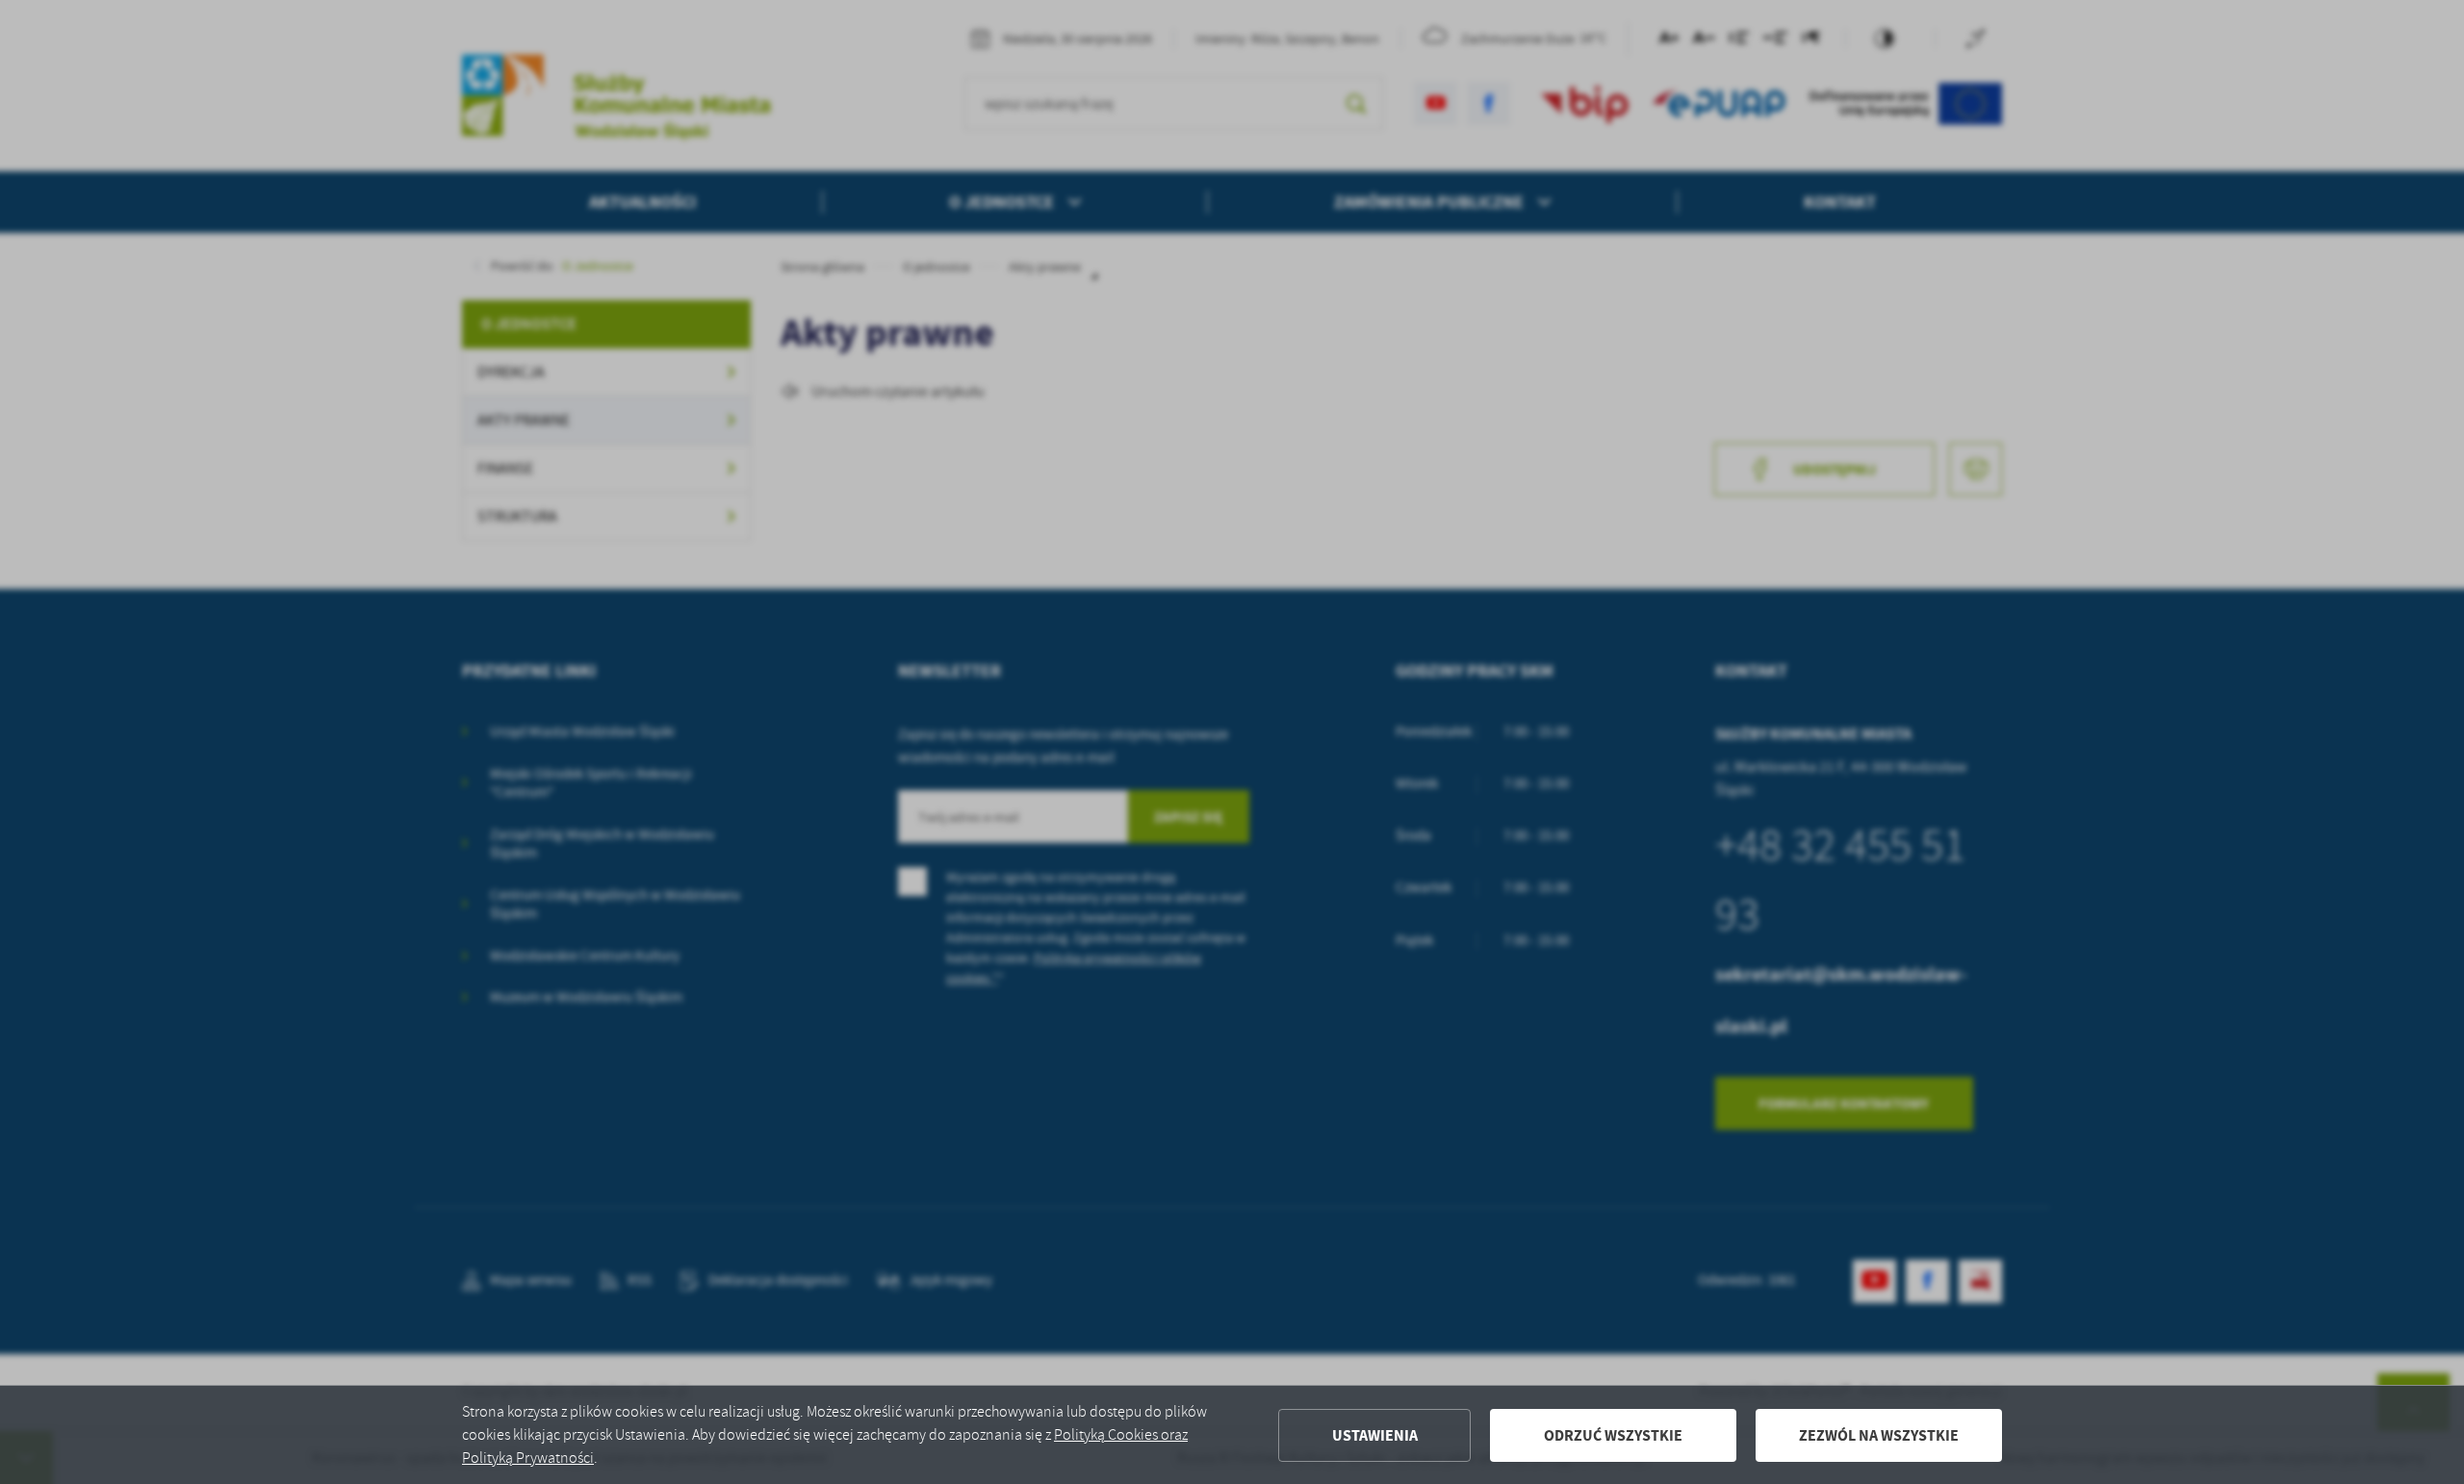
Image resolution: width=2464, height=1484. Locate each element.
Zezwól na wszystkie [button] (1879, 1435)
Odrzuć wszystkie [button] (1613, 1435)
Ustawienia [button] (1375, 1435)
